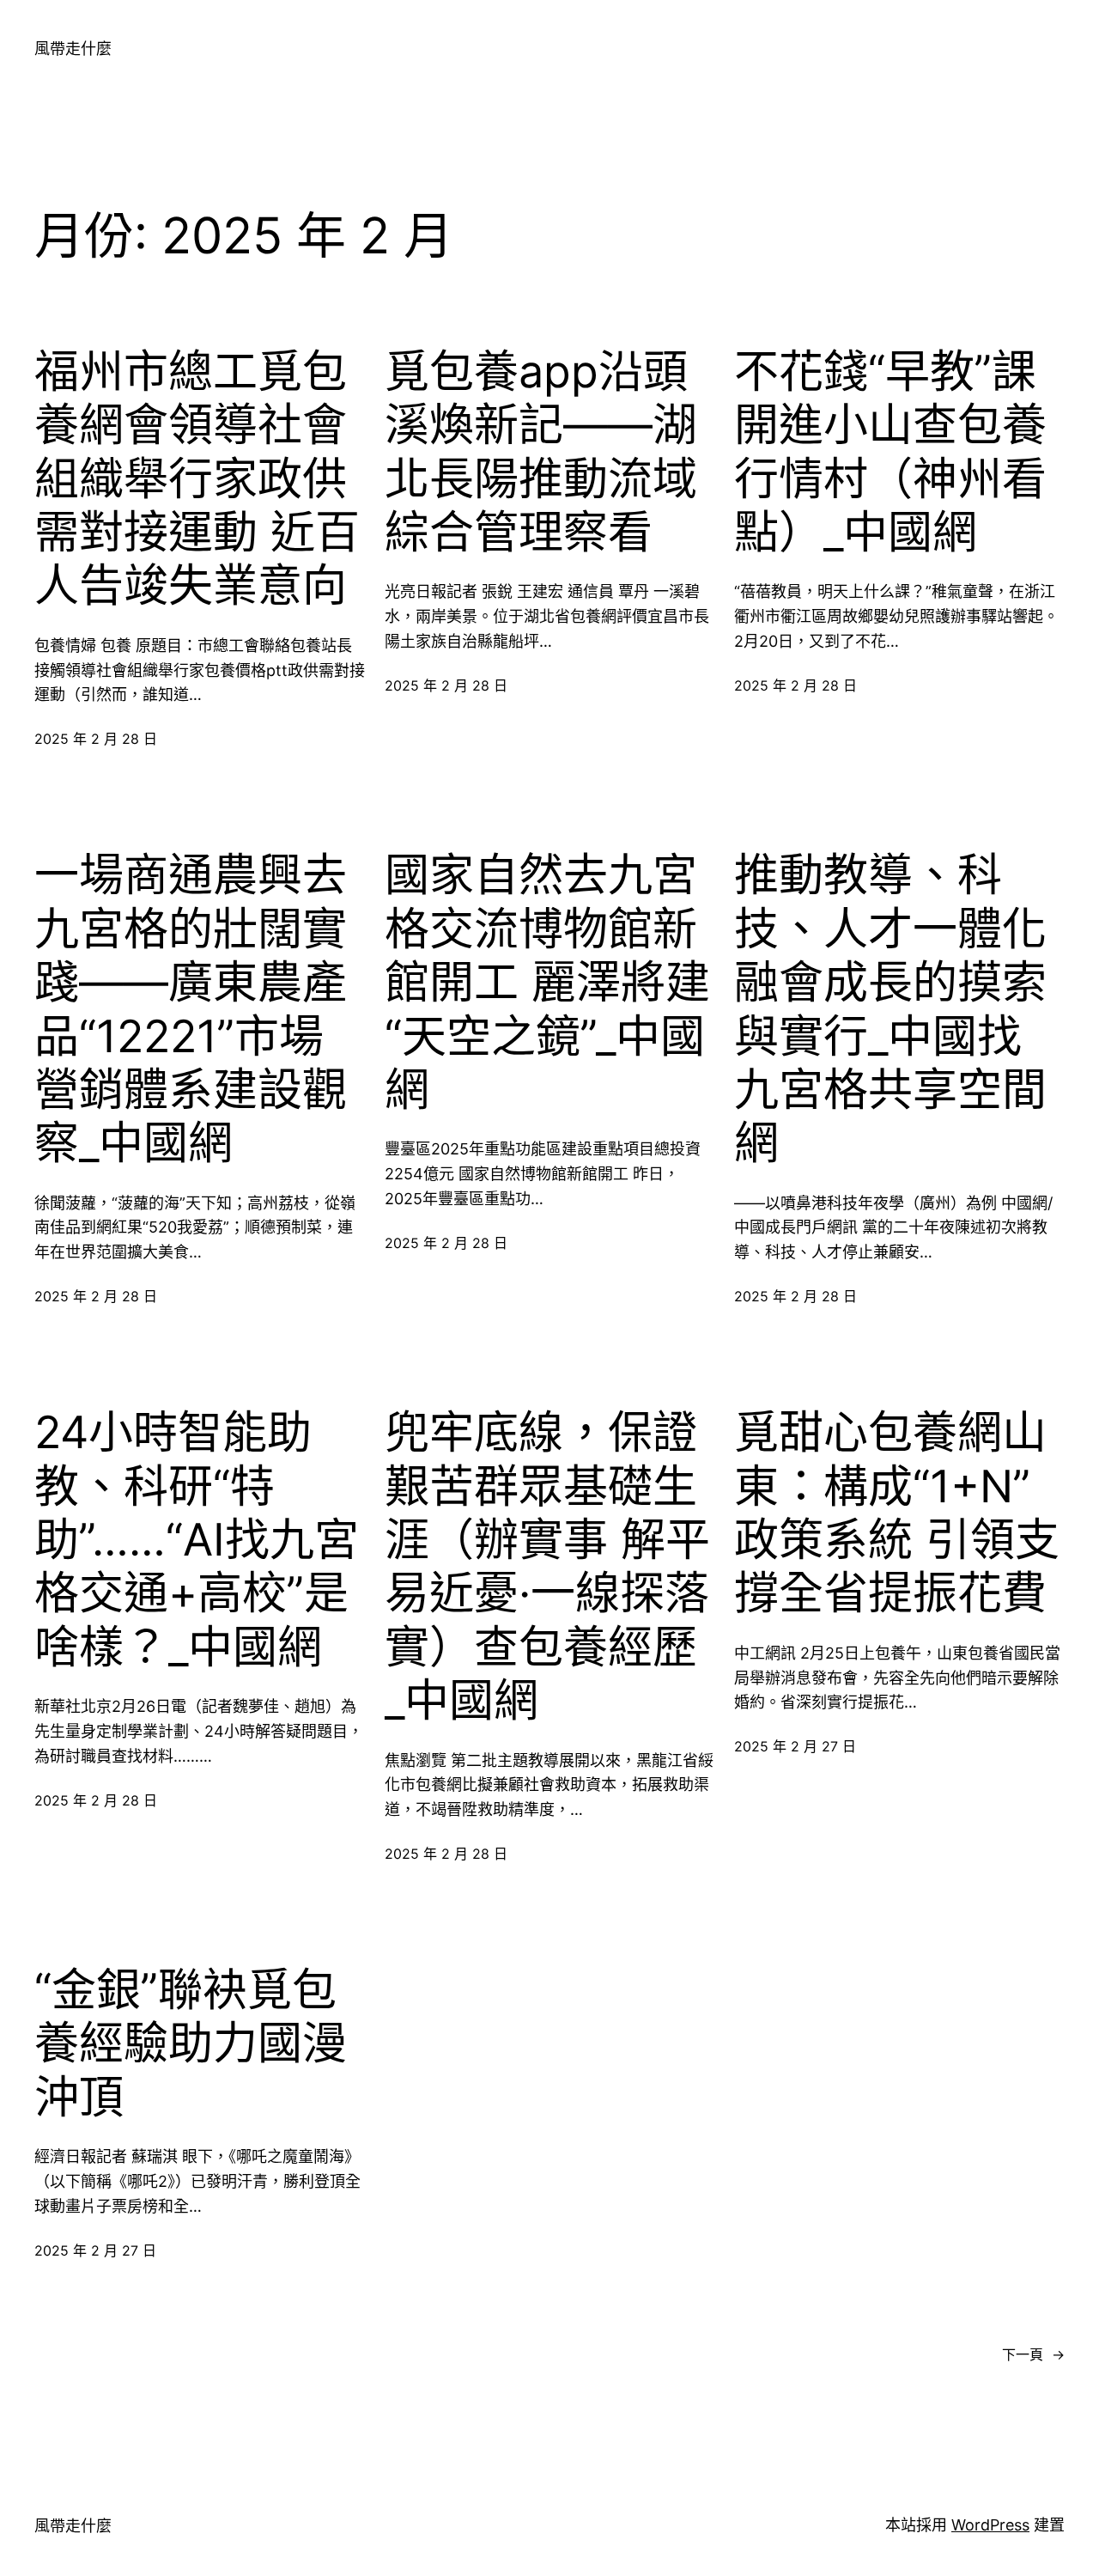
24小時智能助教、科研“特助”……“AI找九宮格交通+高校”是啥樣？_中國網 (197, 1540)
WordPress (990, 2525)
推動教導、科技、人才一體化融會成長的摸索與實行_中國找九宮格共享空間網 (890, 1009)
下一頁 (1033, 2354)
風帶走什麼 (73, 49)
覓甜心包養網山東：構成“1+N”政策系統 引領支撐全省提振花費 (897, 1513)
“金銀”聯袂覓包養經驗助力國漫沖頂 (191, 2044)
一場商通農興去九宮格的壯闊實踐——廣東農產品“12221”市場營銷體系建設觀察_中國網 (191, 1009)
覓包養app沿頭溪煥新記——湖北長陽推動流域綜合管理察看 (541, 452)
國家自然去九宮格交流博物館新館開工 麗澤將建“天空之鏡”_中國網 (547, 983)
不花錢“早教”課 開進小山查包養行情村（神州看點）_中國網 (890, 452)
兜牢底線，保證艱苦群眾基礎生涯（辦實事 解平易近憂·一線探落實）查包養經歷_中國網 (547, 1567)
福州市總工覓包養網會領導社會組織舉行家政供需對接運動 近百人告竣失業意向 (197, 479)
